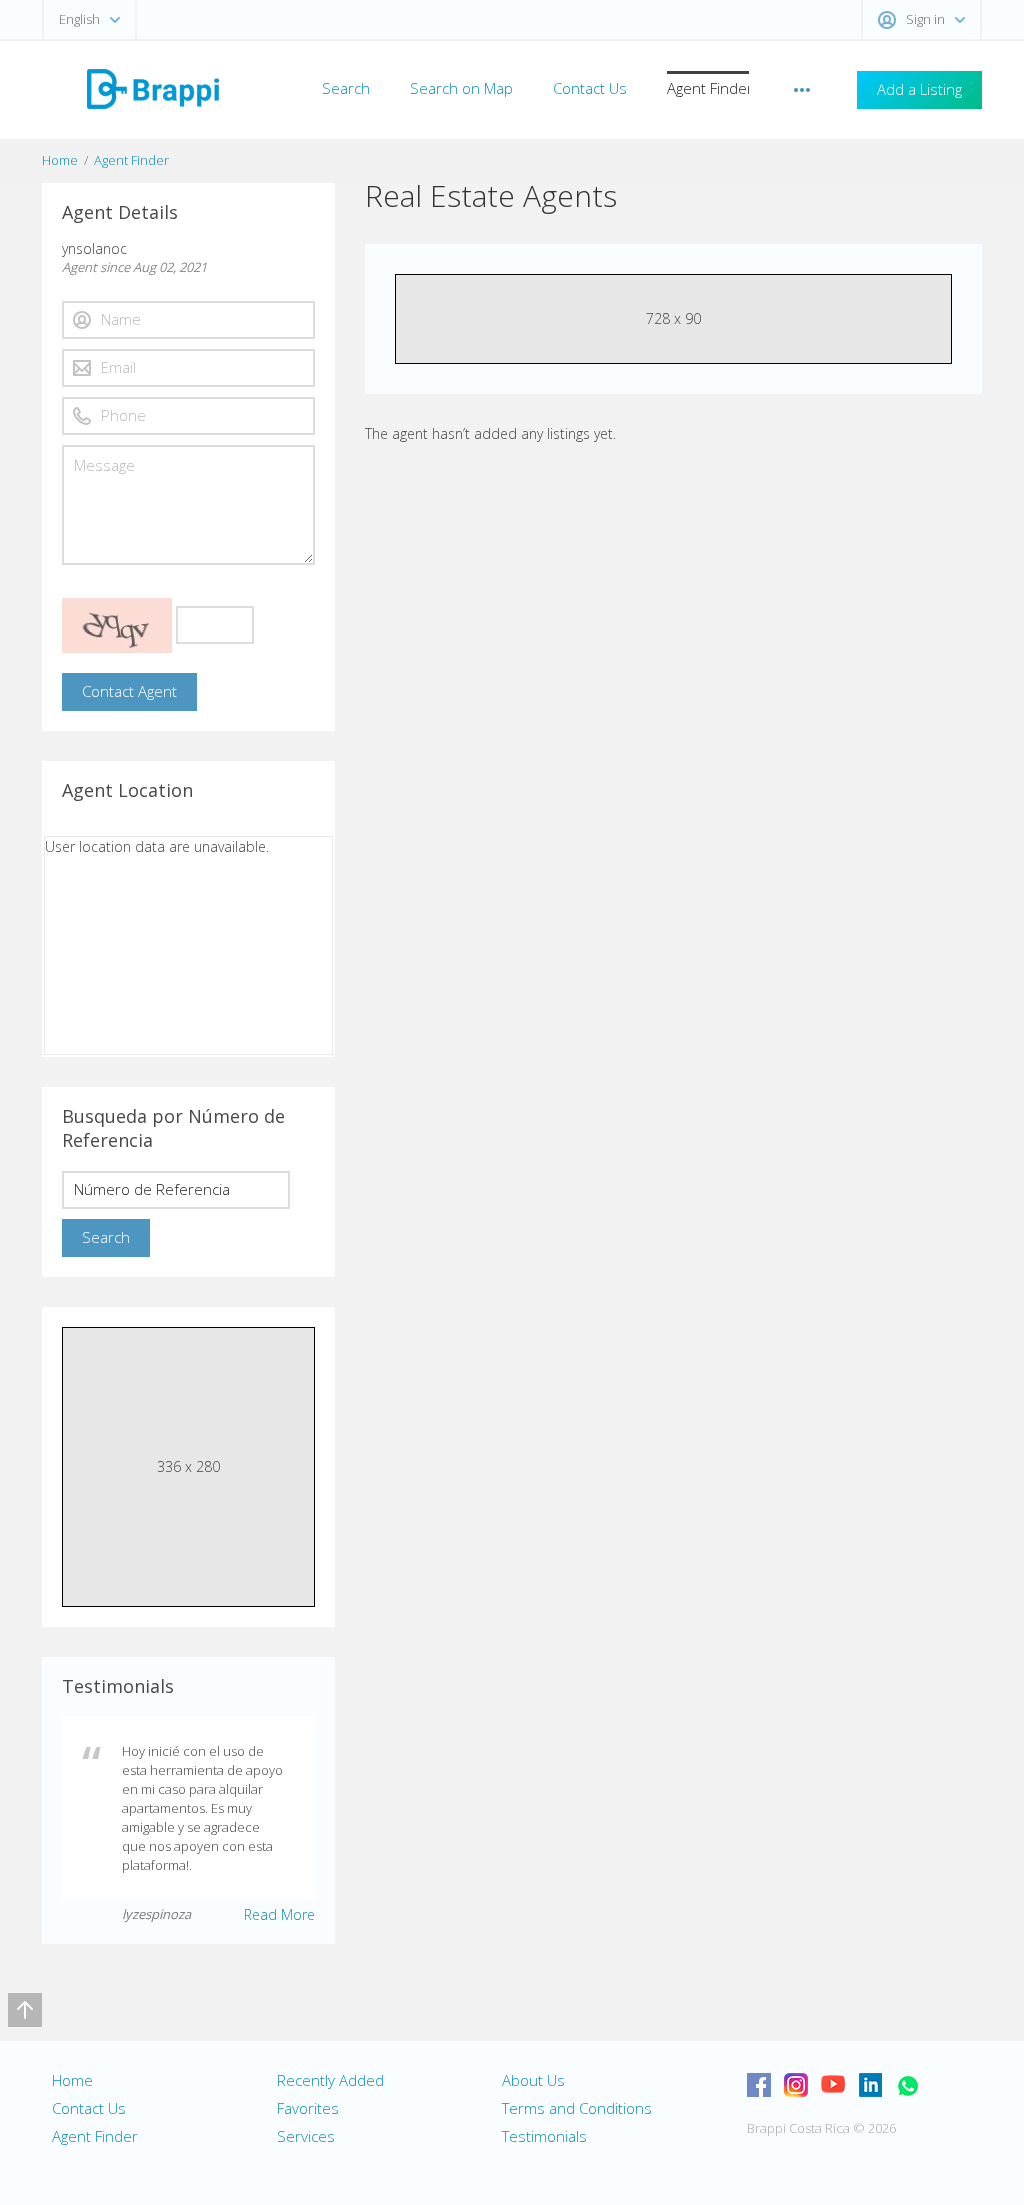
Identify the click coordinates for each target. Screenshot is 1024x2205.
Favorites (308, 2108)
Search (346, 88)
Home (60, 160)
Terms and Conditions (577, 2108)
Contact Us (590, 88)
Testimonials (544, 2136)
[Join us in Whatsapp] (907, 2085)
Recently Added (330, 2080)
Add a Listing (919, 89)
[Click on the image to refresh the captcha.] (117, 625)
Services (306, 2136)
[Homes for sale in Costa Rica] (152, 87)
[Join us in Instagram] (796, 2085)
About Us (533, 2080)
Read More (279, 1914)
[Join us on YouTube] (833, 2085)
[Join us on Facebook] (759, 2085)
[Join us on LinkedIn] (870, 2085)
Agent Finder (710, 88)
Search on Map (461, 88)
